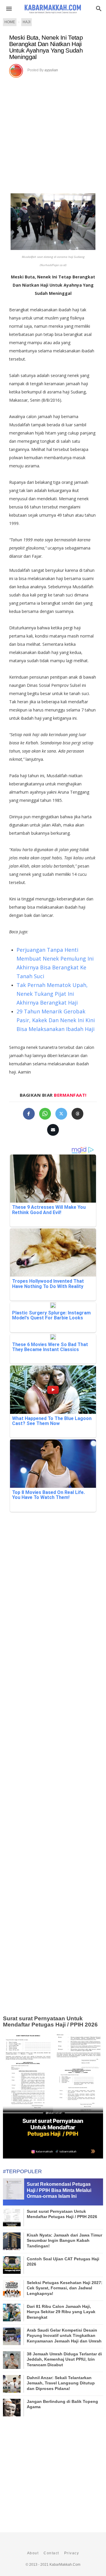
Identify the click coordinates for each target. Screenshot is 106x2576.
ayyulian (51, 70)
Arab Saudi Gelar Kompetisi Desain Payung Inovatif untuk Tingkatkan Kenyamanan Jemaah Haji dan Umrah (64, 2335)
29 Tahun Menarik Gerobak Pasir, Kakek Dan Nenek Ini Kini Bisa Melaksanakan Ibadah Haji (56, 1020)
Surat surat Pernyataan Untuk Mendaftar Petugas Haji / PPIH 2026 (50, 2021)
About (33, 2553)
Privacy (72, 2553)
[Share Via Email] (53, 1130)
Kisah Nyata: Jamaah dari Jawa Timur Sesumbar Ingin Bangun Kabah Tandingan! (64, 2240)
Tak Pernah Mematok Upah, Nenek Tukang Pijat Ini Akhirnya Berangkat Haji (52, 994)
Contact (51, 2553)
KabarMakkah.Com (65, 2565)
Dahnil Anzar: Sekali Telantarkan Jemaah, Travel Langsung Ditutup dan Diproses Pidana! (61, 2383)
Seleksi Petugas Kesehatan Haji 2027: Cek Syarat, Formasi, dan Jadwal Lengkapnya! (65, 2288)
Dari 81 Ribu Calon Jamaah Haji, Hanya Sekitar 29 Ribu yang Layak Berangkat (61, 2312)
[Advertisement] (53, 133)
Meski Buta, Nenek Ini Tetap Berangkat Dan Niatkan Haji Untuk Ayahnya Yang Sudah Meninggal (46, 47)
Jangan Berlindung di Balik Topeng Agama (62, 2404)
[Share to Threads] (77, 1114)
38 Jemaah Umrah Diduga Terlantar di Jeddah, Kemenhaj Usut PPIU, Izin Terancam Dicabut (64, 2359)
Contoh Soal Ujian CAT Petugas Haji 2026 (63, 2261)
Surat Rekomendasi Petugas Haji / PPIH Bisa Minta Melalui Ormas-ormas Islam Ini (59, 2190)
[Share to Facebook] (29, 1114)
